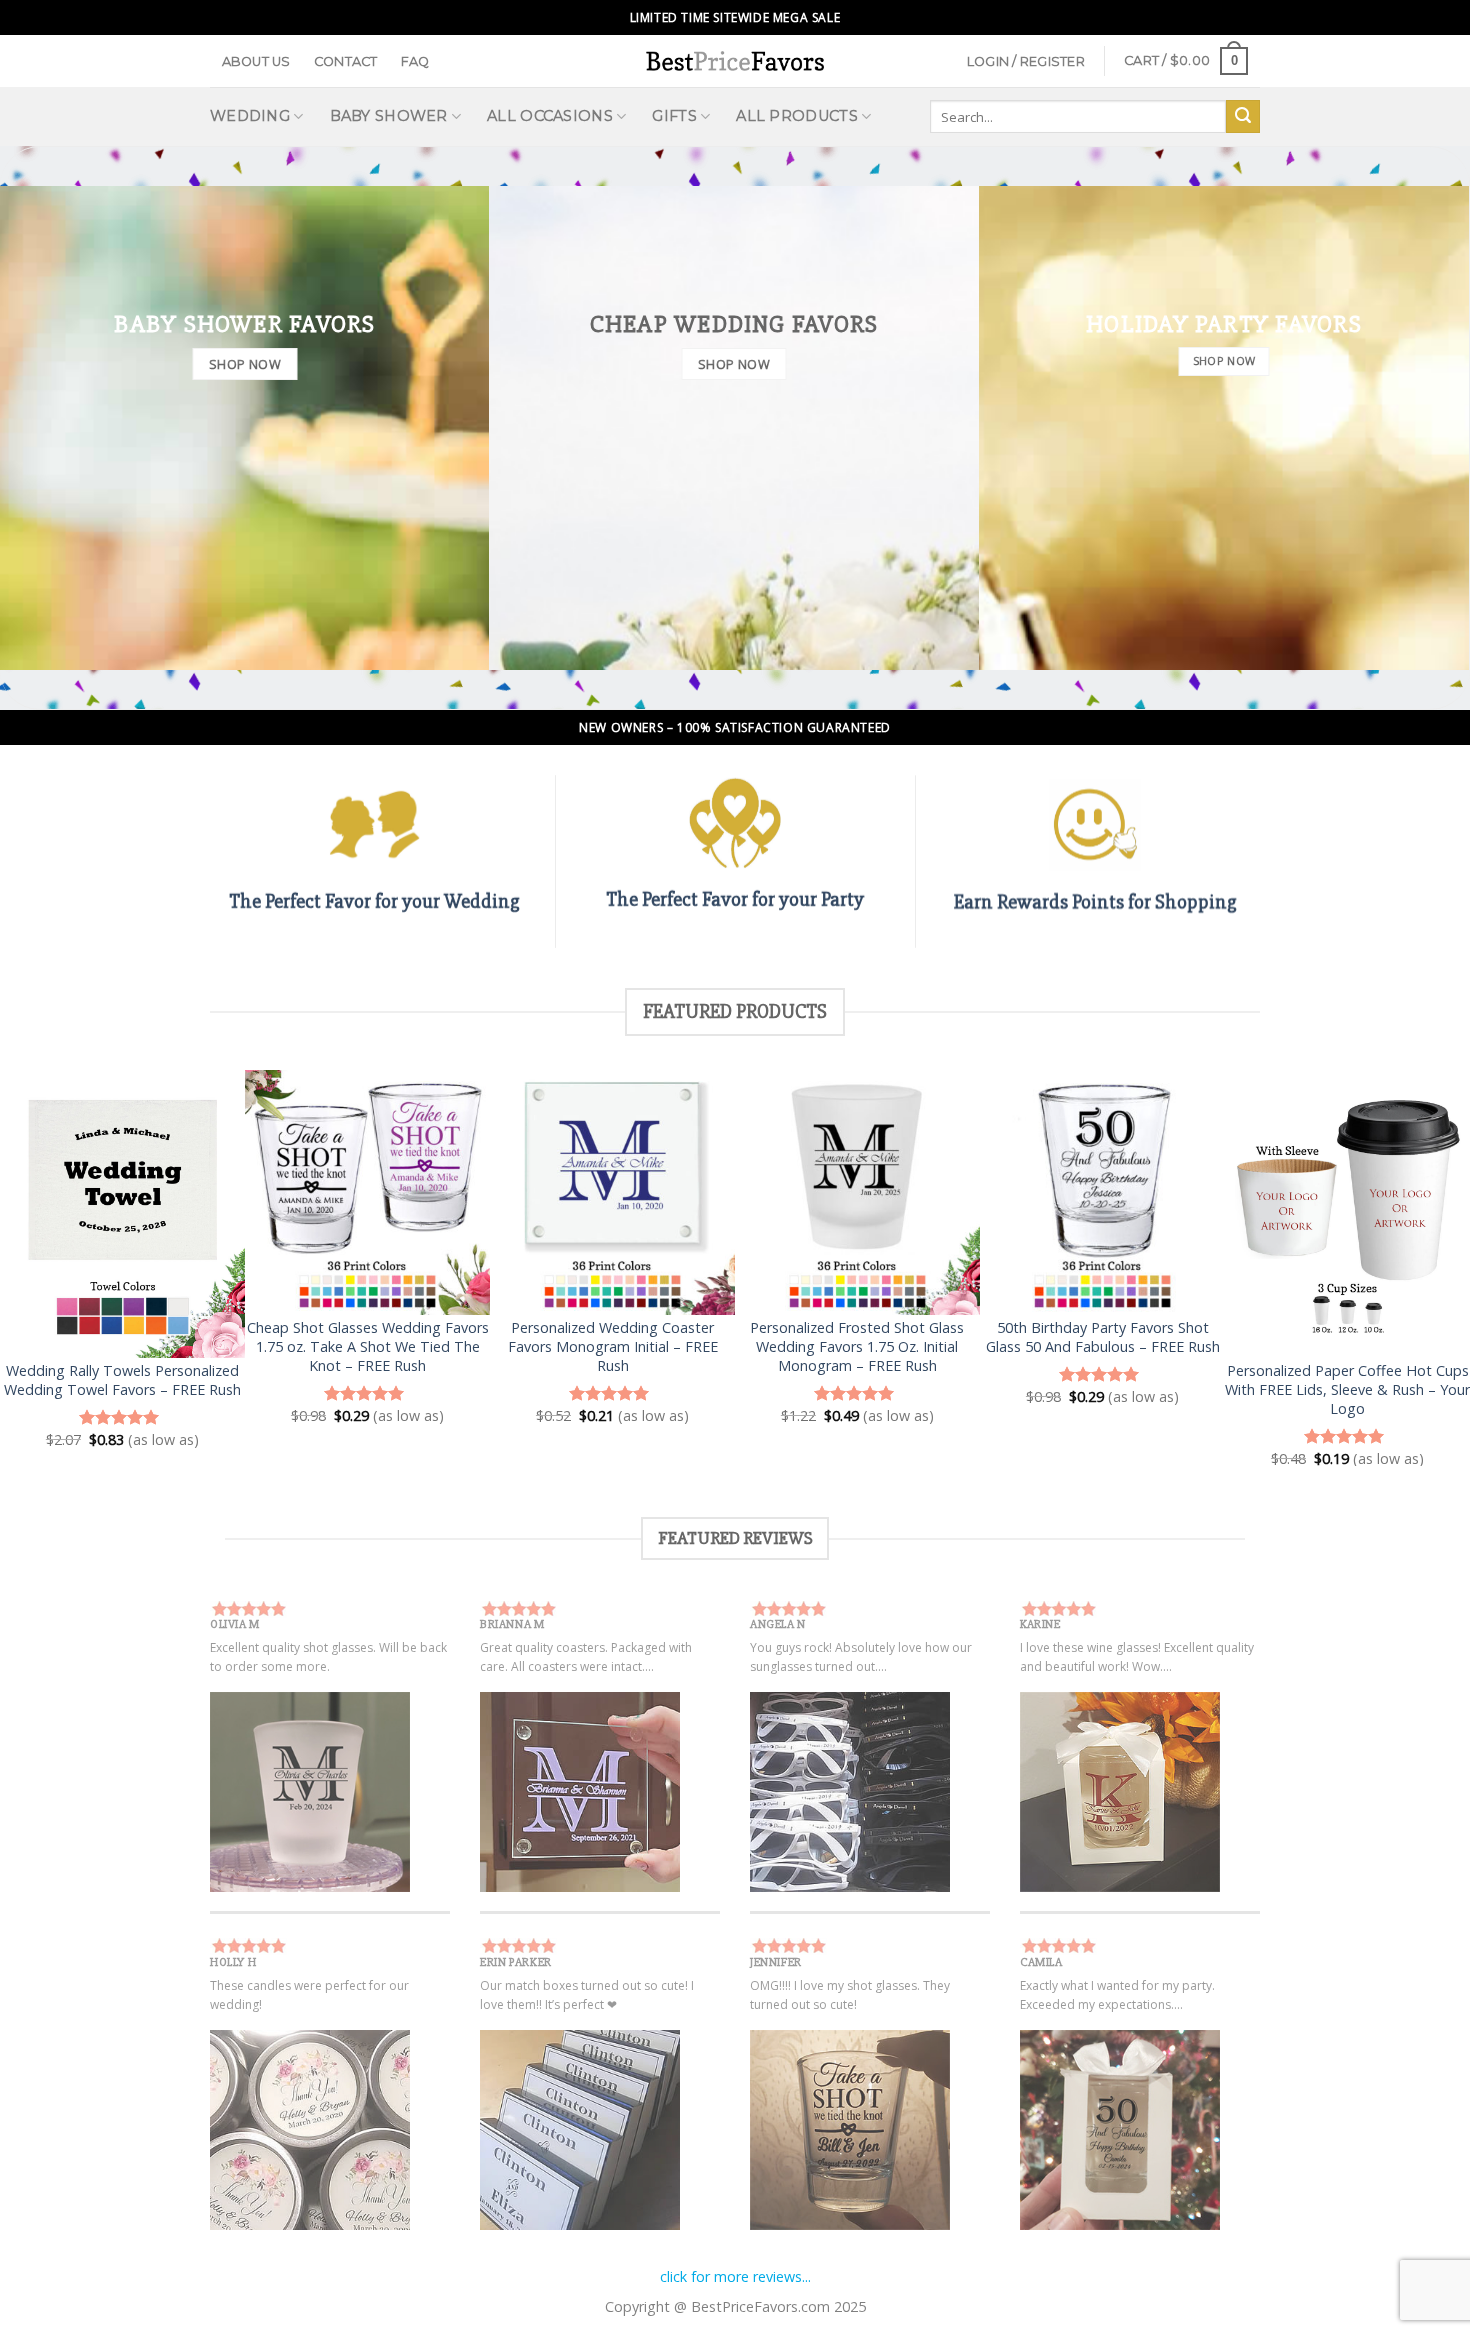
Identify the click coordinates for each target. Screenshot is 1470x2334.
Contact (346, 61)
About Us (256, 61)
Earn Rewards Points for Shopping (1095, 901)
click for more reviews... (735, 2276)
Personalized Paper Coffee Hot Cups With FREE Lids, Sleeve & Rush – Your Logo (1347, 1389)
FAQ (415, 61)
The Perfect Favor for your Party (735, 899)
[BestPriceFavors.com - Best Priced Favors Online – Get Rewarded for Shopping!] (735, 60)
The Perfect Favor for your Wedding (374, 901)
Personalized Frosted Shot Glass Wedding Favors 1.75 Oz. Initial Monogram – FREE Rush (857, 1346)
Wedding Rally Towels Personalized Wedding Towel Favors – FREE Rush (122, 1380)
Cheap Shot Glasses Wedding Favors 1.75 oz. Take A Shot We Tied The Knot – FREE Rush (368, 1346)
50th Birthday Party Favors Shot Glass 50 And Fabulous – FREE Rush (1103, 1337)
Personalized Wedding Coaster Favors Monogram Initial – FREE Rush (613, 1346)
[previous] (55, 1268)
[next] (1415, 1268)
